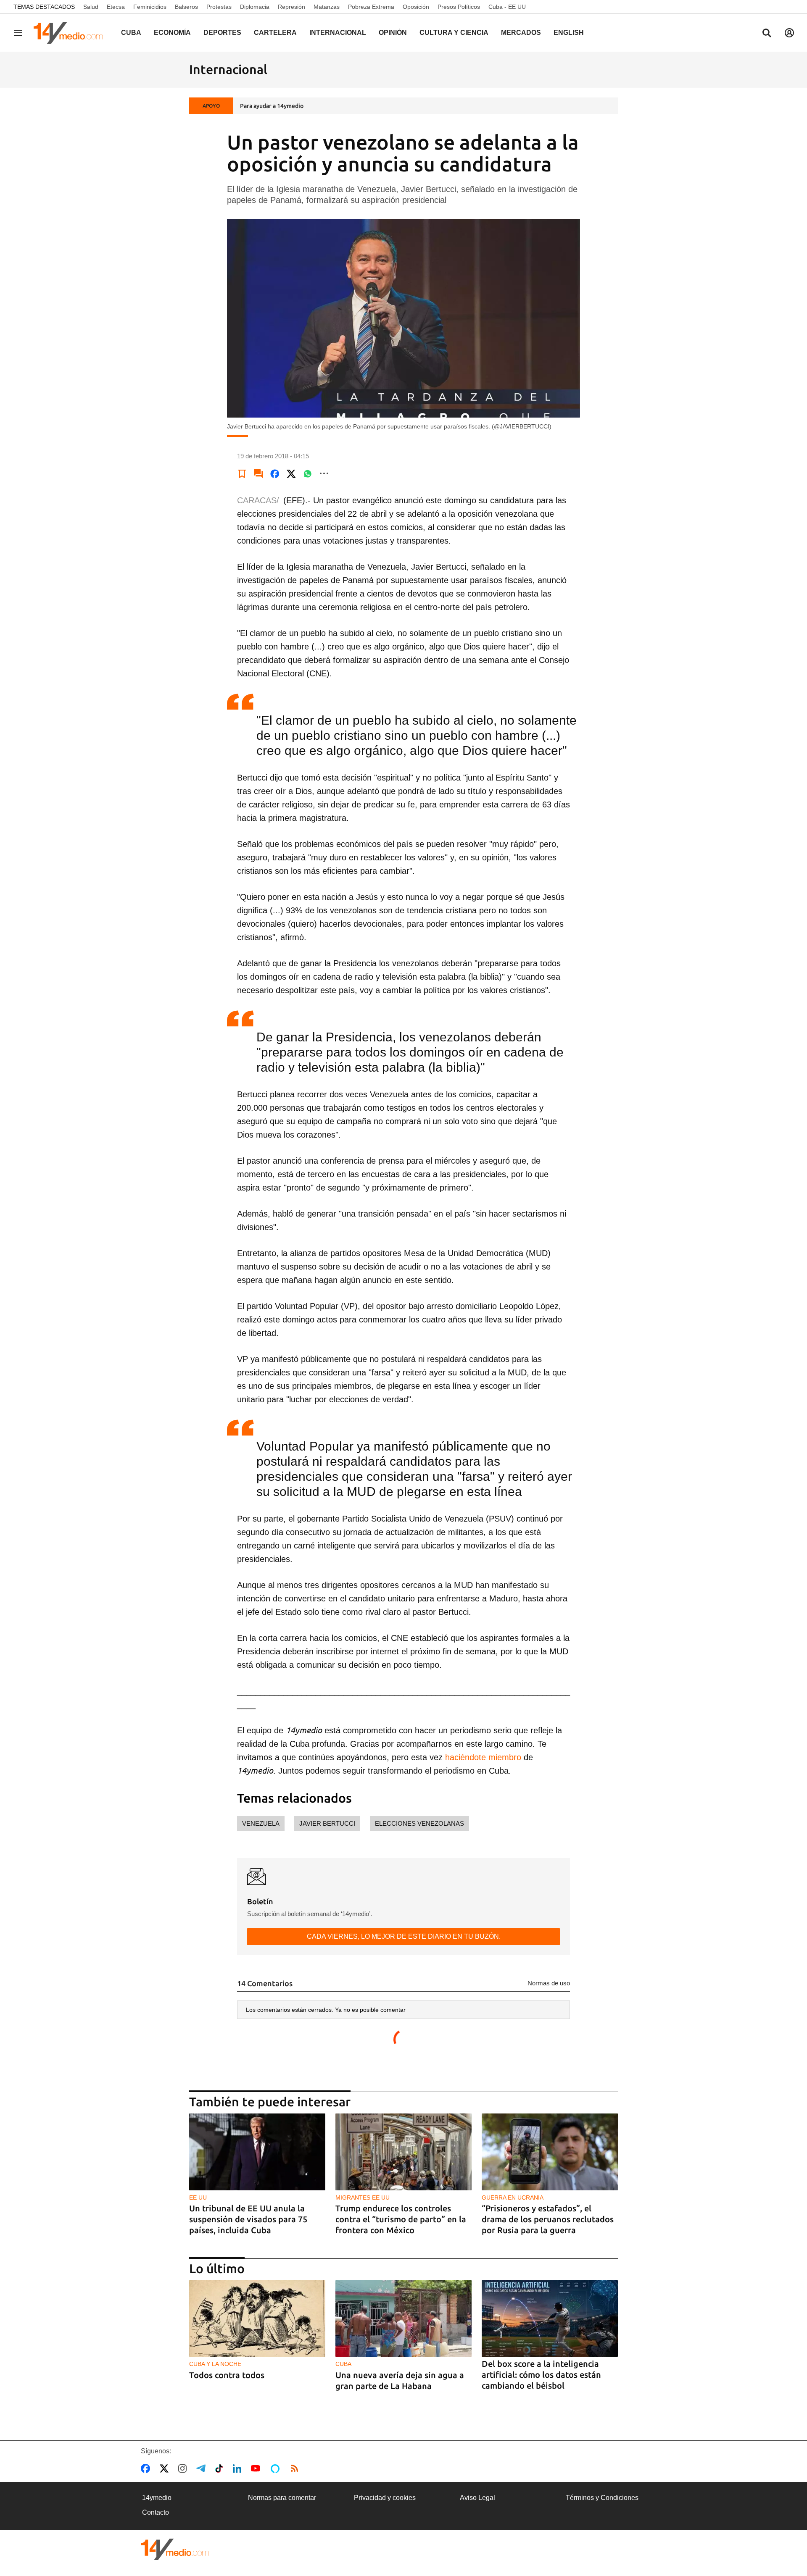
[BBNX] (175, 2549)
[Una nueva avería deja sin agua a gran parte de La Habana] (403, 2319)
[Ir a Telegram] (203, 2468)
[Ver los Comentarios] (258, 473)
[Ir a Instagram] (184, 2468)
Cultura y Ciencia (454, 33)
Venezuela (261, 1823)
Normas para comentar (282, 2498)
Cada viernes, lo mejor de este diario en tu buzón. (404, 1936)
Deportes (222, 33)
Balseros (186, 7)
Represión (291, 7)
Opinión (393, 33)
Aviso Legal (477, 2498)
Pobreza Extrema (371, 7)
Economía (172, 33)
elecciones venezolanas (419, 1823)
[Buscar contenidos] (767, 34)
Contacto (156, 2512)
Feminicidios (150, 7)
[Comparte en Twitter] (291, 473)
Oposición (416, 7)
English (569, 33)
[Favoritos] (242, 473)
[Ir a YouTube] (257, 2468)
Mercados (521, 33)
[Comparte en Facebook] (275, 473)
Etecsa (116, 7)
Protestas (219, 7)
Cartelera (275, 33)
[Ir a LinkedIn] (239, 2468)
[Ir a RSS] (296, 2468)
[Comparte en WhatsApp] (308, 473)
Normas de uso (549, 1983)
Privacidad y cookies (385, 2498)
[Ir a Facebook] (147, 2468)
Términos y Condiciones (602, 2498)
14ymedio (157, 2498)
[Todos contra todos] (257, 2319)
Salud (91, 7)
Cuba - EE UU (507, 7)
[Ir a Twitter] (166, 2468)
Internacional (338, 33)
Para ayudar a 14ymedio (272, 106)
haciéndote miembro (482, 1757)
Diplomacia (255, 7)
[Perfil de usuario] (789, 33)
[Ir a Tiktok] (221, 2468)
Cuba (131, 33)
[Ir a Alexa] (277, 2468)
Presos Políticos (459, 7)
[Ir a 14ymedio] (71, 33)
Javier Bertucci (327, 1823)
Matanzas (327, 7)
